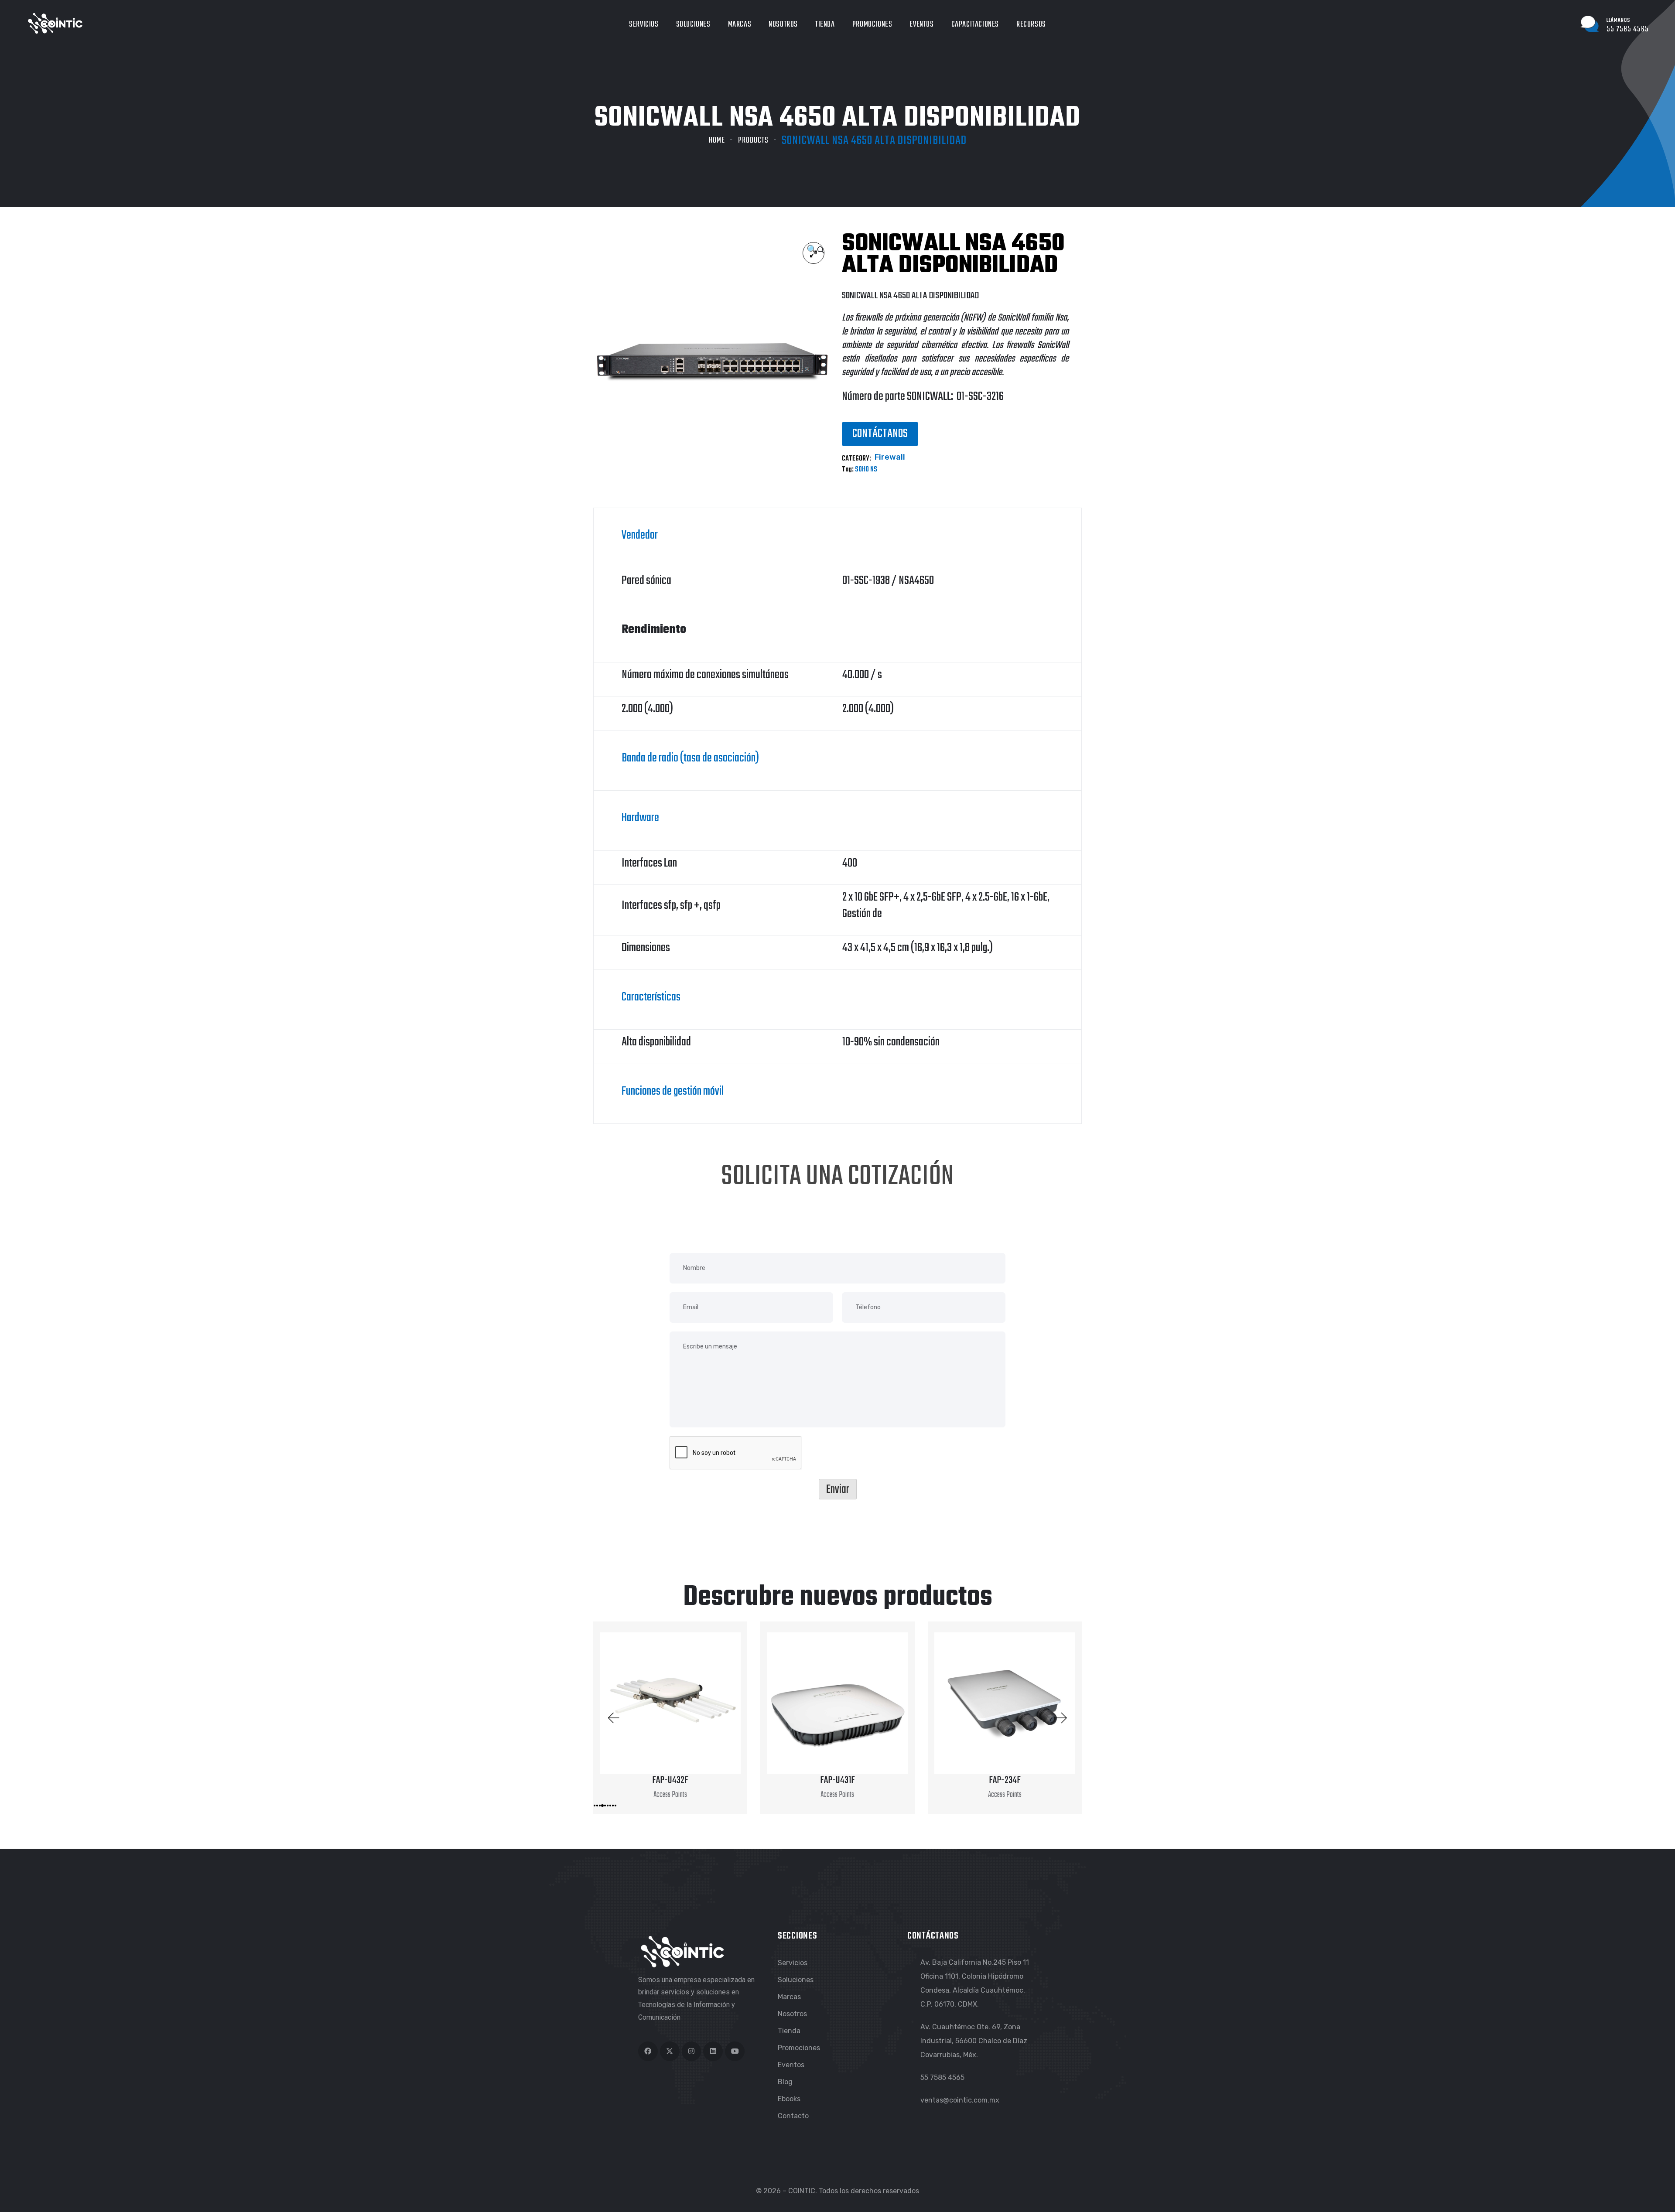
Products (753, 141)
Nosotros (783, 25)
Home (717, 141)
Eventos (921, 25)
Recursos (1031, 25)
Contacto (793, 2116)
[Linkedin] (713, 2051)
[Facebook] (648, 2051)
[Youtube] (735, 2051)
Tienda (825, 25)
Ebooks (789, 2099)
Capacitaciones (975, 25)
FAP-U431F (670, 1780)
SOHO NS (866, 470)
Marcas (740, 25)
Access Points (670, 1795)
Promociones (872, 25)
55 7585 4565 (942, 2077)
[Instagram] (692, 2051)
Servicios (644, 25)
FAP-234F (837, 1780)
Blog (785, 2082)
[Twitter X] (670, 2051)
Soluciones (693, 25)
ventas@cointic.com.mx (960, 2100)
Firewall (890, 457)
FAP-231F (1005, 1780)
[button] (613, 1718)
